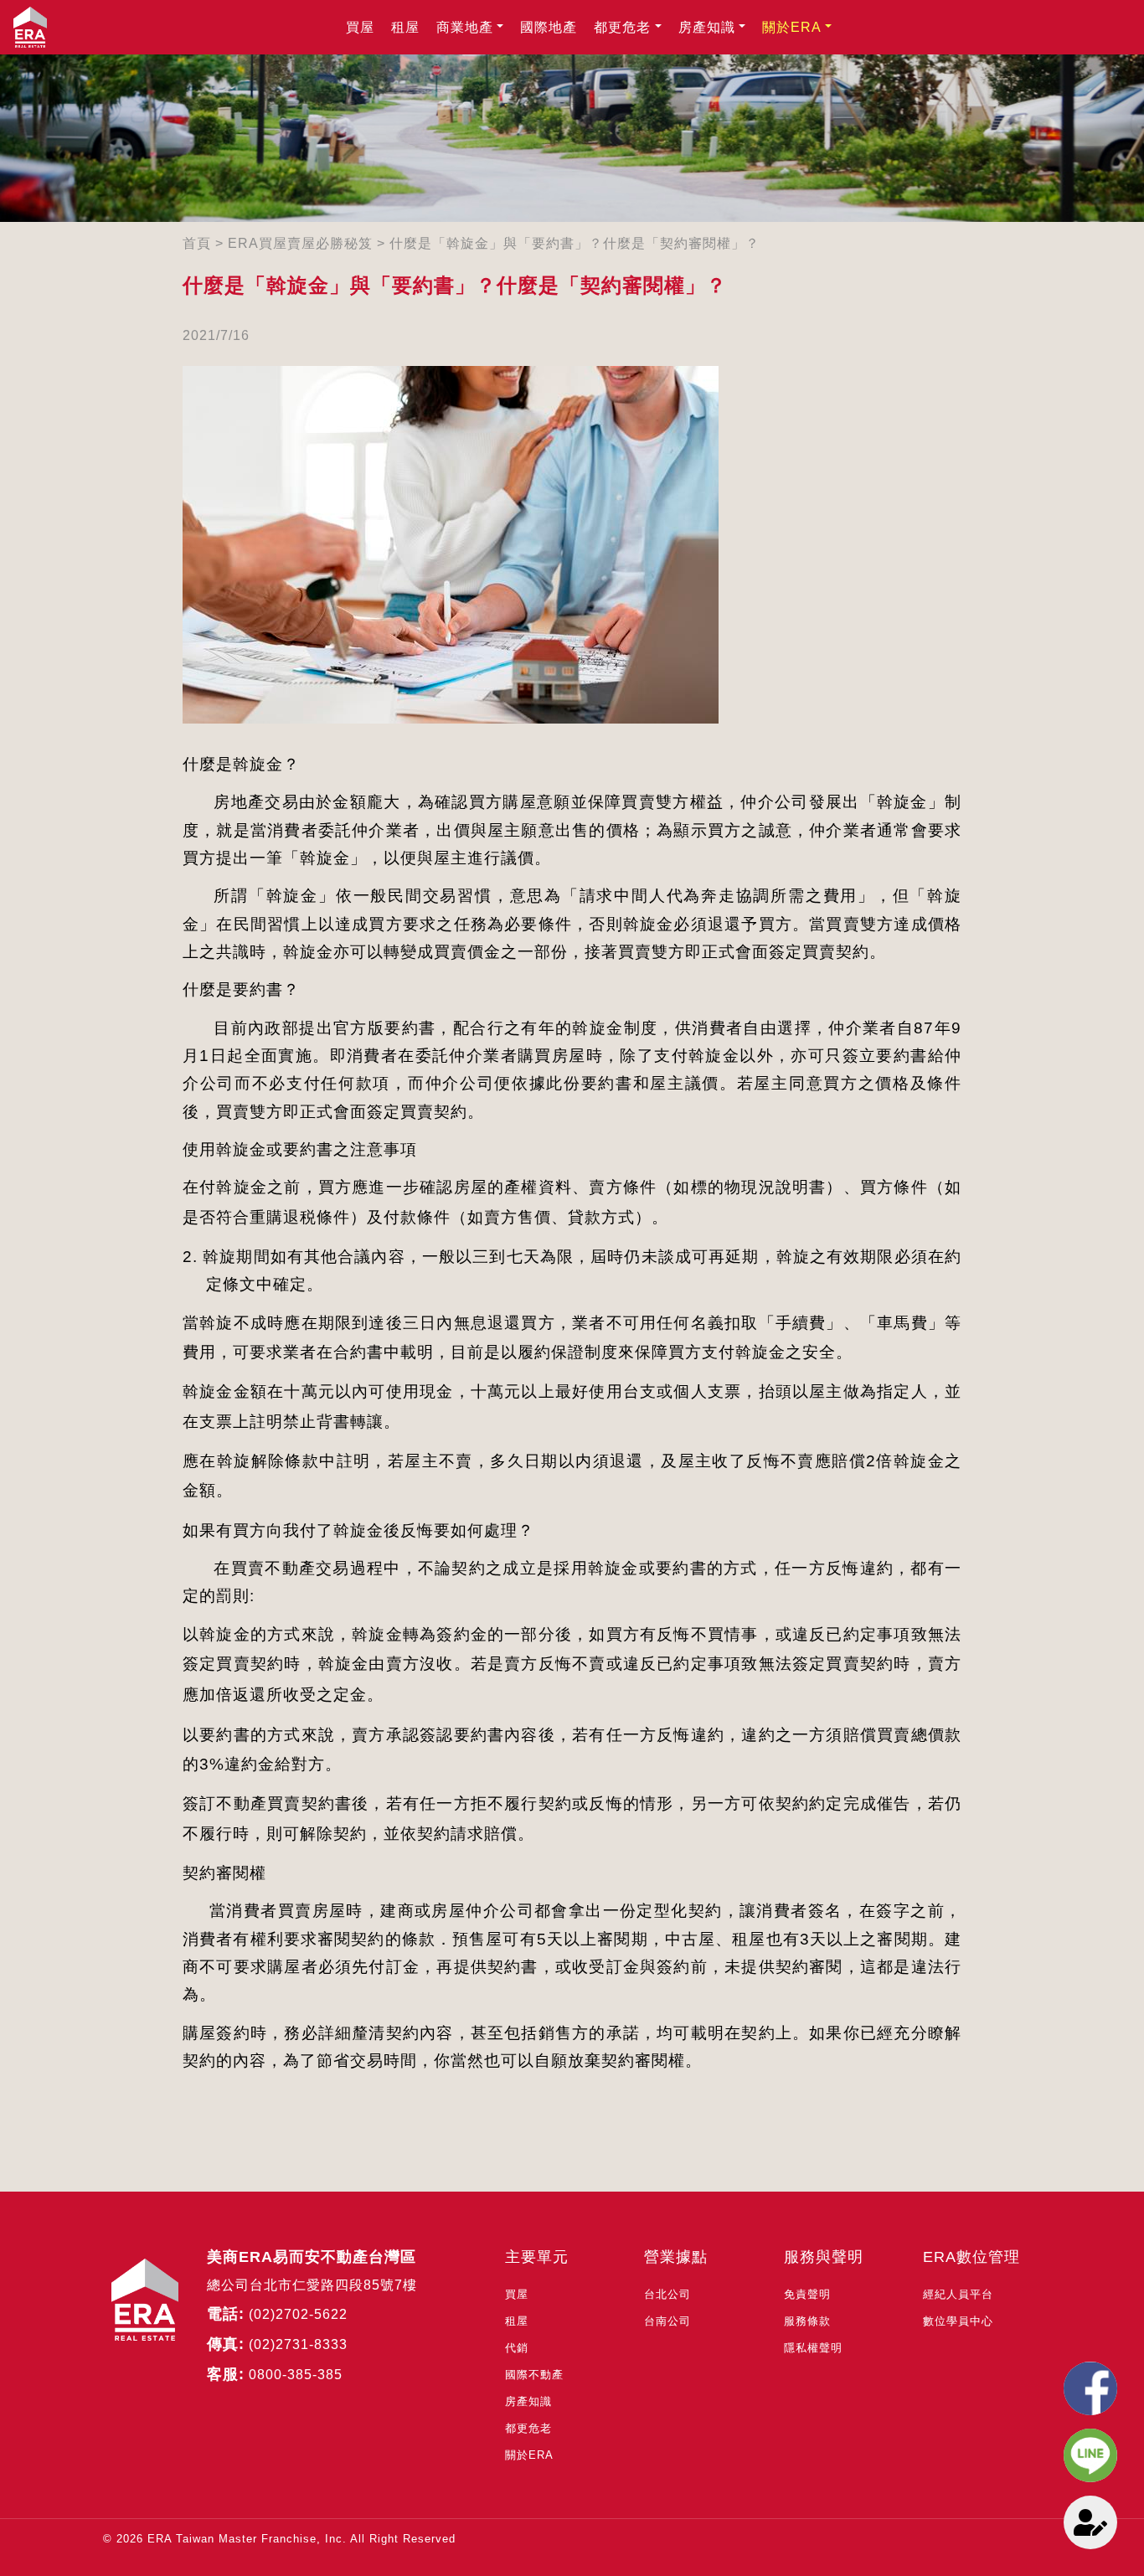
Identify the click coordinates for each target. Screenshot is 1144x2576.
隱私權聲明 (813, 2348)
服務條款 (807, 2321)
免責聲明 (807, 2294)
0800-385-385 (296, 2375)
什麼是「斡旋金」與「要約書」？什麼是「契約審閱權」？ (575, 243)
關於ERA (792, 27)
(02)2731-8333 (298, 2344)
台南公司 (667, 2321)
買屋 (360, 27)
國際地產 (549, 27)
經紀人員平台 (958, 2294)
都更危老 (622, 27)
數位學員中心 (958, 2321)
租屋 (405, 27)
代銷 (517, 2348)
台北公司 (667, 2294)
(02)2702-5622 (298, 2314)
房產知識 (707, 27)
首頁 (197, 243)
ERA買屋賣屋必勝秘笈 (300, 243)
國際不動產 (534, 2375)
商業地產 (465, 27)
